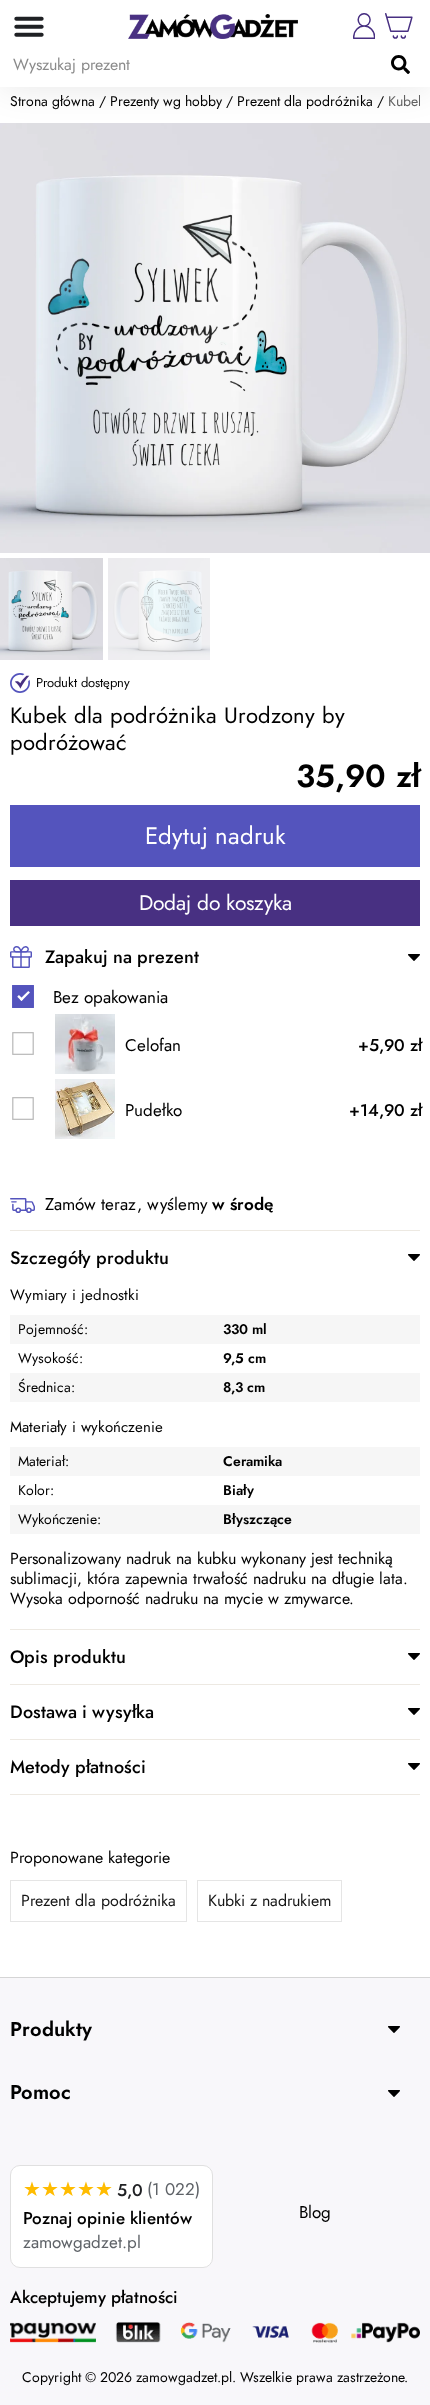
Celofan (153, 1045)
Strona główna (52, 101)
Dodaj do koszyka (215, 903)
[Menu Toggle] (22, 26)
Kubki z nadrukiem (269, 1900)
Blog (315, 2212)
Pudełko (153, 1110)
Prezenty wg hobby (166, 101)
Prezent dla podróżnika (305, 101)
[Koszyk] (399, 26)
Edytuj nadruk (215, 835)
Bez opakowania (110, 997)
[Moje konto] (364, 26)
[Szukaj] (400, 64)
